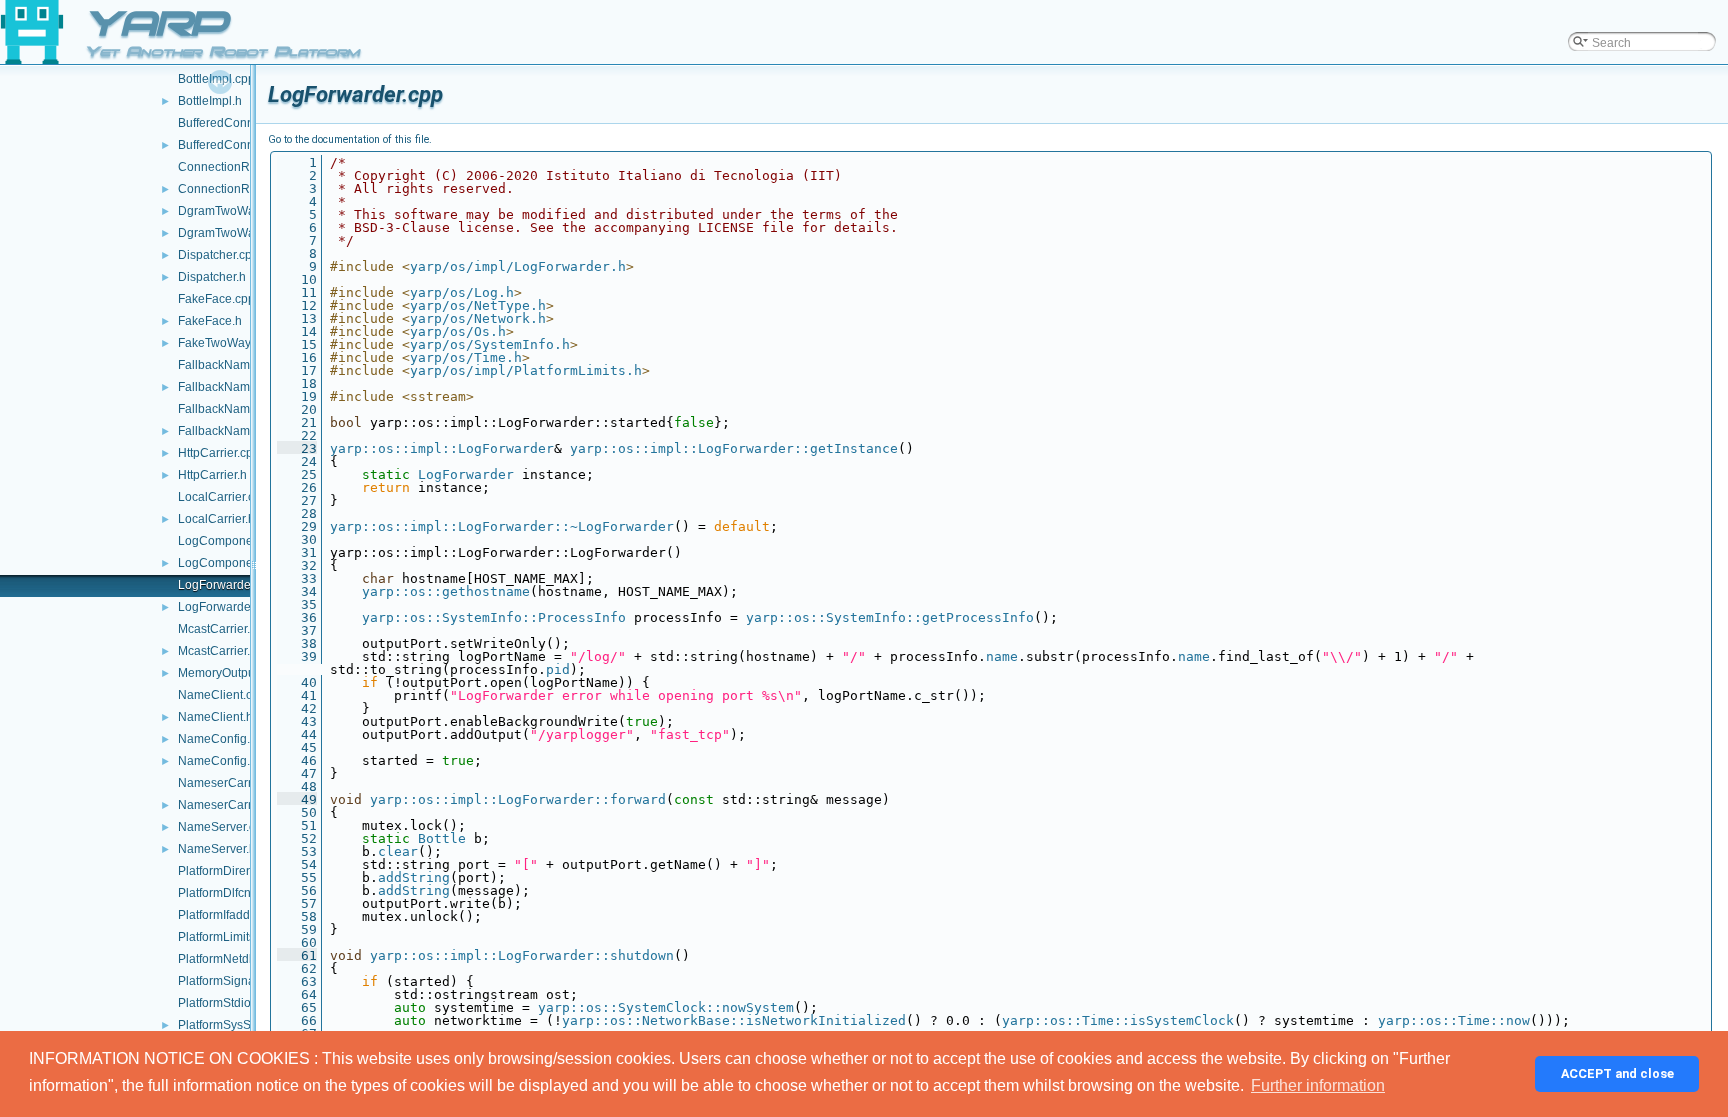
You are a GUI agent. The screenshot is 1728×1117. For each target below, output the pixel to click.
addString (414, 877)
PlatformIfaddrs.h (224, 915)
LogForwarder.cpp (227, 585)
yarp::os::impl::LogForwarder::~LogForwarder (502, 526)
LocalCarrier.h (216, 519)
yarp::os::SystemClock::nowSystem (666, 1007)
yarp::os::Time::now (1454, 1020)
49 (297, 799)
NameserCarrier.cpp (233, 783)
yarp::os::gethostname (446, 591)
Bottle (442, 838)
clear (398, 851)
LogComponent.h (225, 563)
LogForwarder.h (221, 607)
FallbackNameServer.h (240, 431)
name (1002, 656)
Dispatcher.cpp (218, 255)
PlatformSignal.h (223, 981)
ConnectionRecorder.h (239, 189)
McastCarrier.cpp (224, 629)
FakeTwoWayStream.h (239, 343)
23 (297, 448)
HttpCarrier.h (212, 475)
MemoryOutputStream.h (242, 673)
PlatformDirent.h (222, 871)
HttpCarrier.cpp (219, 453)
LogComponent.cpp (232, 541)
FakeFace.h (210, 321)
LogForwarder (466, 474)
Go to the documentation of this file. (350, 139)
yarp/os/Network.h (478, 318)
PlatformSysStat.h (226, 1025)
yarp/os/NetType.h (478, 305)
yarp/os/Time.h (466, 357)
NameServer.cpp (223, 827)
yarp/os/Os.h (458, 331)
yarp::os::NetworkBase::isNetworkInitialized (734, 1020)
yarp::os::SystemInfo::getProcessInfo (890, 617)
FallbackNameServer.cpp (246, 409)
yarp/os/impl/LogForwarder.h (518, 266)
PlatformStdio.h (219, 1003)
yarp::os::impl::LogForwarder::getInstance (734, 448)
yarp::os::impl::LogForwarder (442, 448)
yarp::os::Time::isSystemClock (1118, 1020)
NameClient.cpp (222, 695)
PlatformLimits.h (221, 937)
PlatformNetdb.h (222, 959)
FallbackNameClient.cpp (245, 365)
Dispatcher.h (212, 277)
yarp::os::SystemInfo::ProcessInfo (494, 617)
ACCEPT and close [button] (1617, 1073)
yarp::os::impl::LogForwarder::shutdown (522, 955)
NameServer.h (217, 849)
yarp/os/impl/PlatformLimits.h (526, 370)
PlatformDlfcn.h (219, 893)
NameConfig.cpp (224, 739)
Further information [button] (1318, 1085)
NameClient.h (215, 717)
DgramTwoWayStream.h (244, 233)
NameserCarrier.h (226, 805)
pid (558, 669)
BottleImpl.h (210, 101)
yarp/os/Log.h (462, 292)
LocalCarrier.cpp (223, 497)
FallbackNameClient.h (238, 387)
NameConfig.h (217, 761)
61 (297, 955)
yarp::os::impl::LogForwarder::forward (518, 799)
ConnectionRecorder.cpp (246, 167)
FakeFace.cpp (216, 299)
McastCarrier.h (217, 651)
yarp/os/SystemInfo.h (490, 344)
